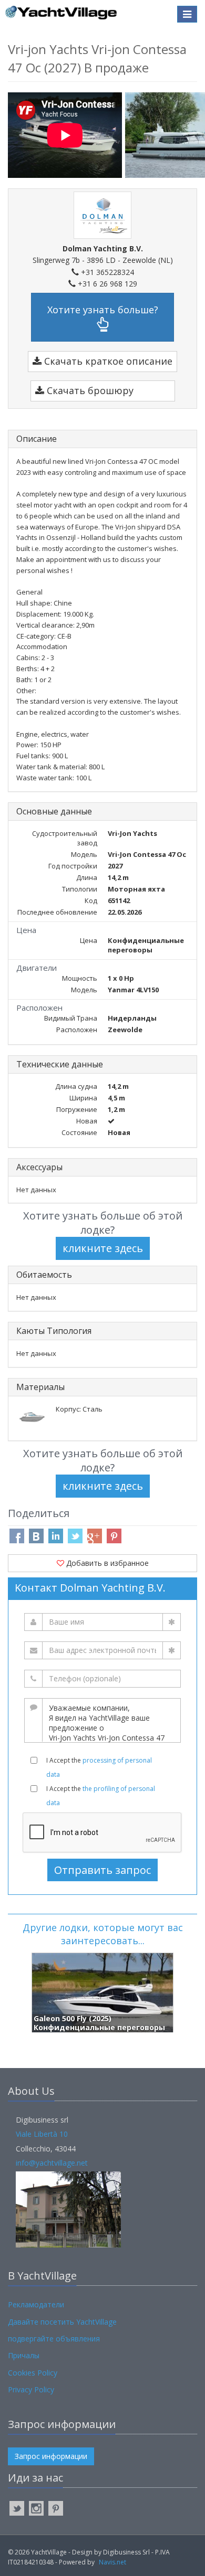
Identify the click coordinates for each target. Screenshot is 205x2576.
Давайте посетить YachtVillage (62, 2322)
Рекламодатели (36, 2304)
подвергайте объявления (54, 2339)
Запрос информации (51, 2456)
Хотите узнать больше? (103, 310)
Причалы (24, 2355)
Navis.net (112, 2562)
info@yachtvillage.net (52, 2163)
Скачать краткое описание (107, 361)
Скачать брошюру (89, 390)
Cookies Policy (33, 2373)
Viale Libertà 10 (42, 2134)
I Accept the (99, 1767)
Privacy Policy (31, 2389)
